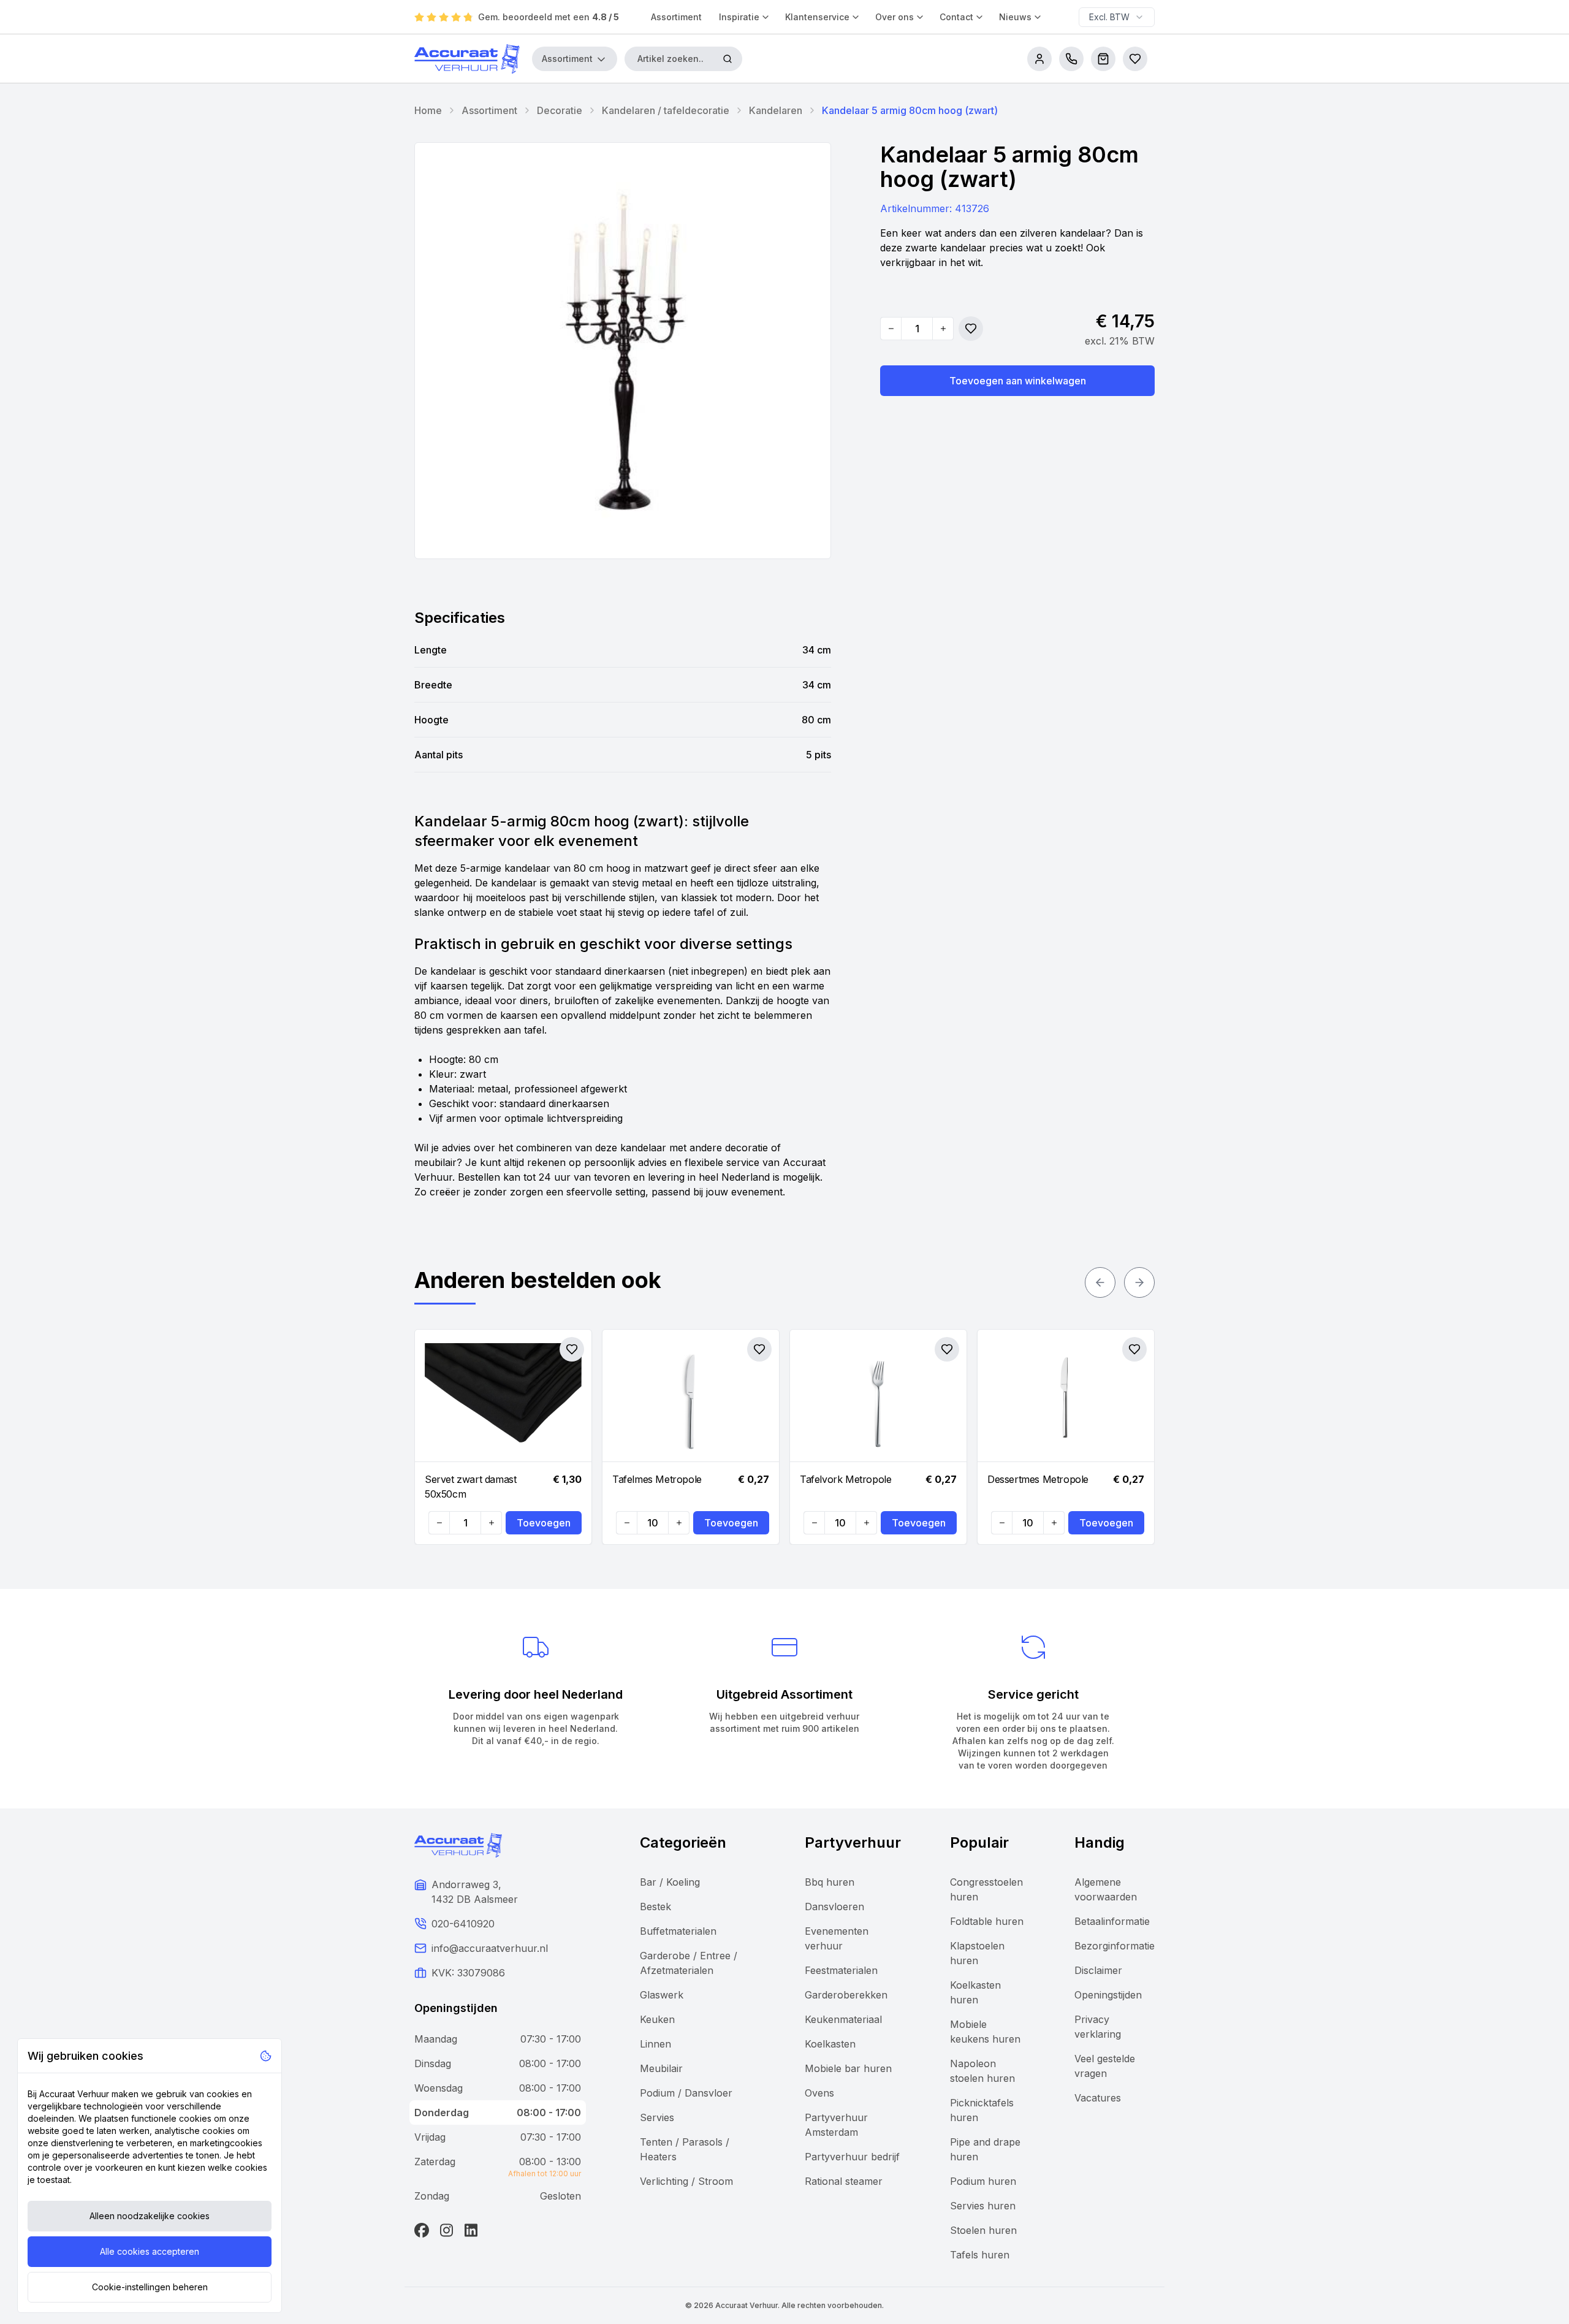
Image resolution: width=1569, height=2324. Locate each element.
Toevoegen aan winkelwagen (1018, 381)
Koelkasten (830, 2044)
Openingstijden (1108, 1995)
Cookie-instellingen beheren (150, 2287)
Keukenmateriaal (843, 2019)
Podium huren (983, 2181)
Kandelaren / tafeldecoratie (666, 110)
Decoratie (560, 110)
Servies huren (983, 2206)
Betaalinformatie (1112, 1921)
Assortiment (676, 17)
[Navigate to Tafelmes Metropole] (691, 1396)
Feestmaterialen (841, 1970)
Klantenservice (817, 17)
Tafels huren (980, 2255)
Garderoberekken (846, 1995)
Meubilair (661, 2068)
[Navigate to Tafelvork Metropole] (878, 1396)
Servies (657, 2117)
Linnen (655, 2044)
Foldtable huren (987, 1921)
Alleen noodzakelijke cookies (150, 2216)
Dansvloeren (834, 1907)
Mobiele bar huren (848, 2068)
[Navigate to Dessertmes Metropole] (1066, 1396)
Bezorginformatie (1115, 1946)
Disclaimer (1098, 1970)
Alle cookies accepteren (150, 2251)
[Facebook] (422, 2230)
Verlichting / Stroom (686, 2181)
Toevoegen (544, 1523)
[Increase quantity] (943, 329)
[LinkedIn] (471, 2230)
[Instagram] (446, 2230)
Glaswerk (662, 1995)
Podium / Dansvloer (686, 2093)
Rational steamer (844, 2181)
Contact (956, 17)
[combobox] (1117, 17)
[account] (1039, 59)
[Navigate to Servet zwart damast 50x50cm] (503, 1396)
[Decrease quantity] (891, 329)
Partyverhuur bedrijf (852, 2157)
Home (428, 110)
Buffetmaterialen (678, 1931)
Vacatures (1098, 2098)
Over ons (895, 17)
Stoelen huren (983, 2230)
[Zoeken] (728, 59)
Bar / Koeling (670, 1882)
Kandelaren (776, 110)
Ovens (819, 2093)
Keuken (657, 2019)
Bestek (655, 1907)
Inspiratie (739, 17)
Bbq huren (830, 1882)
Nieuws (1015, 17)
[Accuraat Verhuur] (467, 59)
